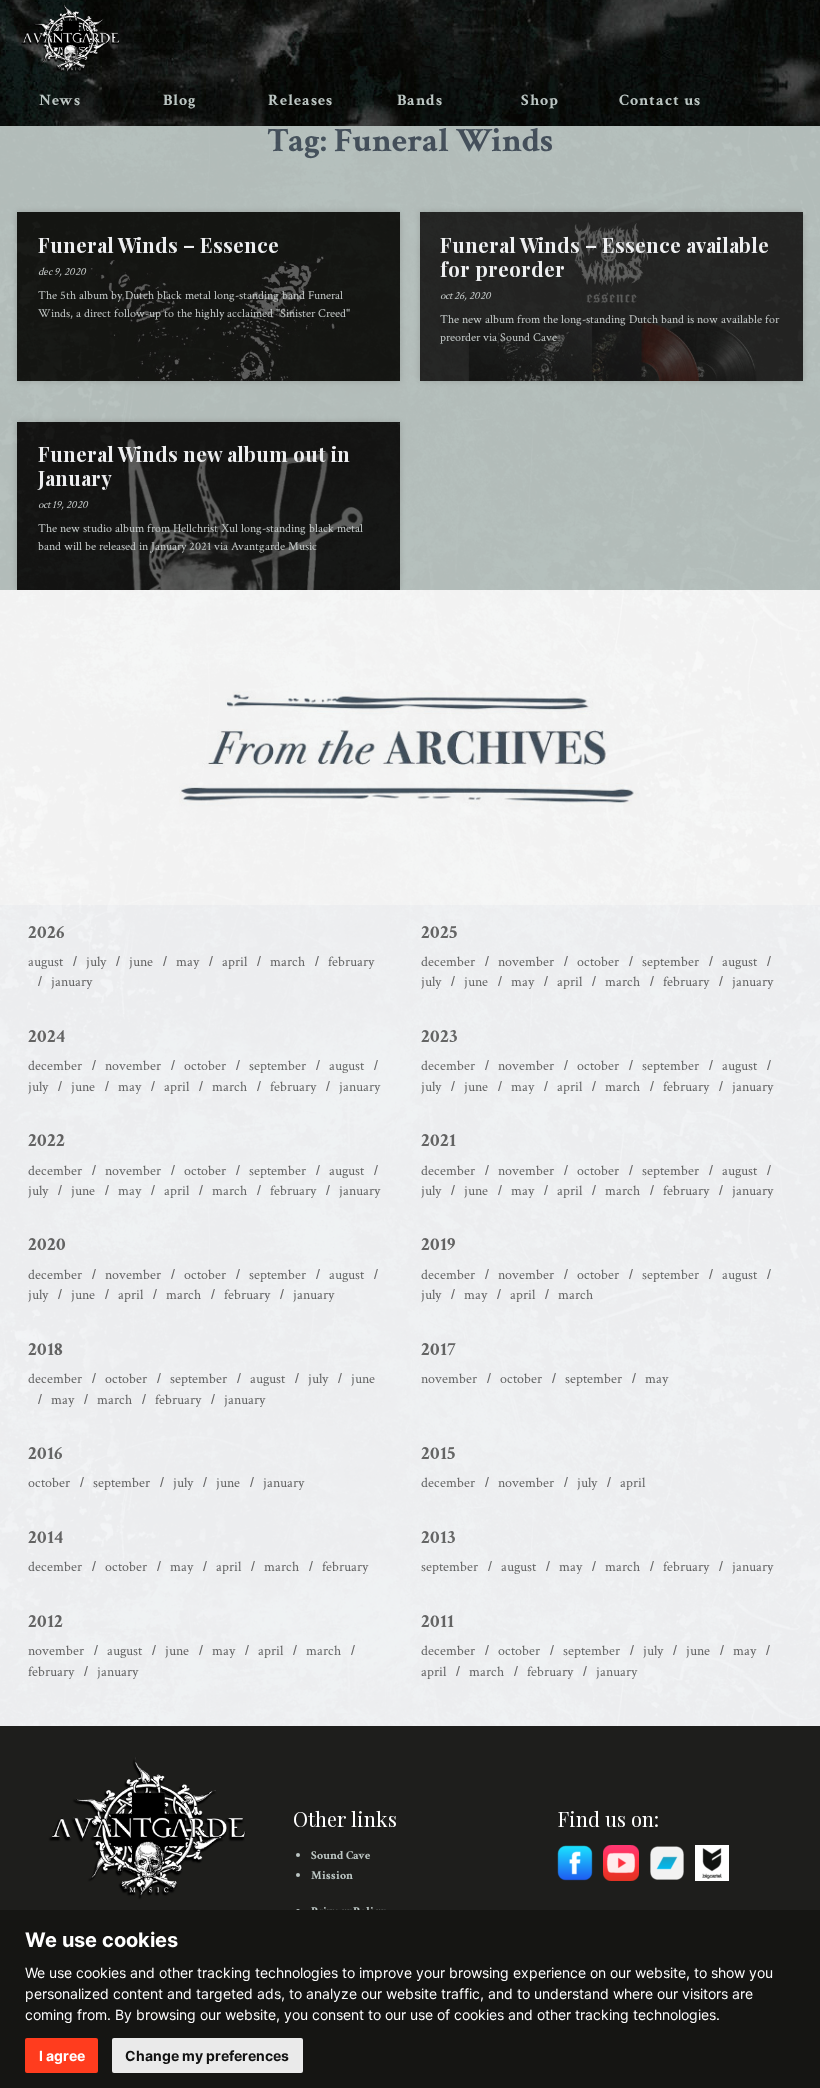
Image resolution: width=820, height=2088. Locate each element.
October (598, 962)
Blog (180, 100)
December (448, 962)
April (234, 962)
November (526, 962)
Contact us (660, 100)
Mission (332, 1875)
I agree (62, 2055)
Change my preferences (207, 2055)
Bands (420, 100)
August (45, 962)
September (670, 962)
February (351, 962)
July (96, 962)
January (71, 982)
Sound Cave (340, 1855)
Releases (300, 100)
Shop (540, 100)
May (187, 962)
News (60, 100)
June (141, 962)
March (287, 962)
